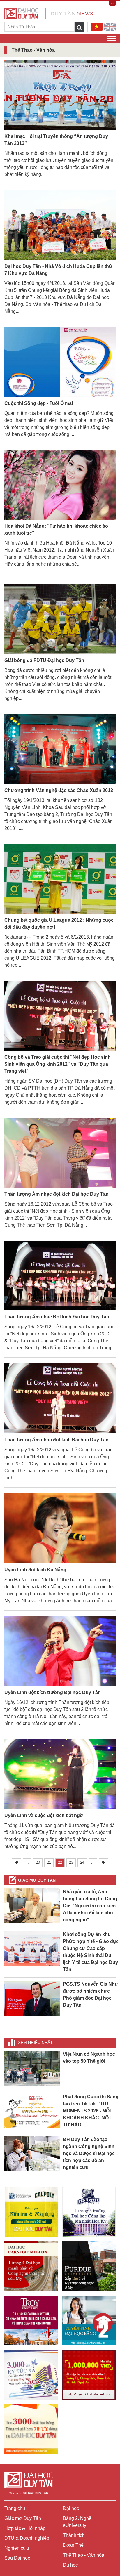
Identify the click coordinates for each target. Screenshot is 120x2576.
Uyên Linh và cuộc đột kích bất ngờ (44, 1815)
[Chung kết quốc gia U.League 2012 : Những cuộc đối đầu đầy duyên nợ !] (60, 879)
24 (82, 1862)
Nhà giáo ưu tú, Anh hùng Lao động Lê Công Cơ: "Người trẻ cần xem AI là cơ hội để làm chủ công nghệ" (90, 1906)
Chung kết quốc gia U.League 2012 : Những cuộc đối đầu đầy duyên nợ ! (59, 924)
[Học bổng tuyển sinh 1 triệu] (89, 2374)
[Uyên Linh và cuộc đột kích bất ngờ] (60, 1775)
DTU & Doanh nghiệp (27, 2538)
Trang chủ (15, 2508)
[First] (16, 1863)
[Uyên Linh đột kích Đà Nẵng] (60, 1529)
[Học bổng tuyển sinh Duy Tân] (31, 2429)
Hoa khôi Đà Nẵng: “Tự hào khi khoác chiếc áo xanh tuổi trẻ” (56, 529)
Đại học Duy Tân (35, 2493)
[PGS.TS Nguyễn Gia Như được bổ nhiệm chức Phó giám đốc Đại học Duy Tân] (32, 1998)
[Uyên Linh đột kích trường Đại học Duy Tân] (60, 1652)
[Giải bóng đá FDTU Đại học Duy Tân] (60, 619)
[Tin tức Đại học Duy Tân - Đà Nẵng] (49, 13)
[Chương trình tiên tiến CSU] (31, 2212)
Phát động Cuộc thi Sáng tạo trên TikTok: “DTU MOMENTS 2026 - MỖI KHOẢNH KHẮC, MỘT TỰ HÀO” (91, 2111)
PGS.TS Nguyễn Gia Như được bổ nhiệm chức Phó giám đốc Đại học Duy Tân (91, 1995)
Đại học (71, 2508)
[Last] (104, 1863)
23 (71, 1862)
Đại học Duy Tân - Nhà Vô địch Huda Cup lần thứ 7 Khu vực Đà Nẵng (58, 270)
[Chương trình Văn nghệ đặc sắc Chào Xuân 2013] (60, 749)
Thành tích (74, 2535)
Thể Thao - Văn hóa (84, 2555)
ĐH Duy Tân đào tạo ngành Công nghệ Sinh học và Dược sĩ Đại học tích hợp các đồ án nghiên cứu (89, 2153)
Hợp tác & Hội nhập (25, 2528)
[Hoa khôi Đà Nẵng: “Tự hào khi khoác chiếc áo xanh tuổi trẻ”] (60, 485)
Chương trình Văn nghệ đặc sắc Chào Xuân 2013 (59, 790)
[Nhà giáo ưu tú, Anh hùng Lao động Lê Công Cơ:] (32, 1905)
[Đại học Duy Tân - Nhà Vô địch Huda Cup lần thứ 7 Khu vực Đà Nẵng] (60, 225)
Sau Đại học (17, 2558)
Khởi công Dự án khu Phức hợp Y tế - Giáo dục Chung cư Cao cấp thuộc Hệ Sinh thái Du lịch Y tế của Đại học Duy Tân (91, 1952)
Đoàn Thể (73, 2545)
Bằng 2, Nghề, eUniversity (78, 2522)
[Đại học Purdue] (89, 2266)
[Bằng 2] (89, 2320)
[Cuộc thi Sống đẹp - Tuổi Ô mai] (60, 362)
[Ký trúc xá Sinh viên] (31, 2375)
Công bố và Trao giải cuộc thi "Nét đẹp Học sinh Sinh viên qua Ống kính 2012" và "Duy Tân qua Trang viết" (58, 1064)
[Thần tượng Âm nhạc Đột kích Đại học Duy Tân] (60, 1276)
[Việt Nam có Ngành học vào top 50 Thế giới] (32, 2068)
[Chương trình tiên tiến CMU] (31, 2266)
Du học (70, 2565)
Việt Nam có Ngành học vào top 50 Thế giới (89, 2058)
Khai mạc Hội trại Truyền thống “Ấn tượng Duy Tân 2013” (56, 140)
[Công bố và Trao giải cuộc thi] (60, 1016)
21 (49, 1862)
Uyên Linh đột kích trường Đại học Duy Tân (53, 1692)
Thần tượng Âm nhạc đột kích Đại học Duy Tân (57, 1194)
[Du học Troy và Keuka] (31, 2320)
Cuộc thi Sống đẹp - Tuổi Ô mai (39, 403)
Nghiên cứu (17, 2548)
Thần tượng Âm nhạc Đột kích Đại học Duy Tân (57, 1317)
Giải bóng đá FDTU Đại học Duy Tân (44, 660)
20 (38, 1862)
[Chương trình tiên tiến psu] (89, 2212)
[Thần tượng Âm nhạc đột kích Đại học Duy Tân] (60, 1153)
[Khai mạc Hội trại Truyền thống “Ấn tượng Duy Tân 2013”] (60, 95)
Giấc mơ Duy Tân (37, 1880)
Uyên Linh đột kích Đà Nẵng (35, 1570)
